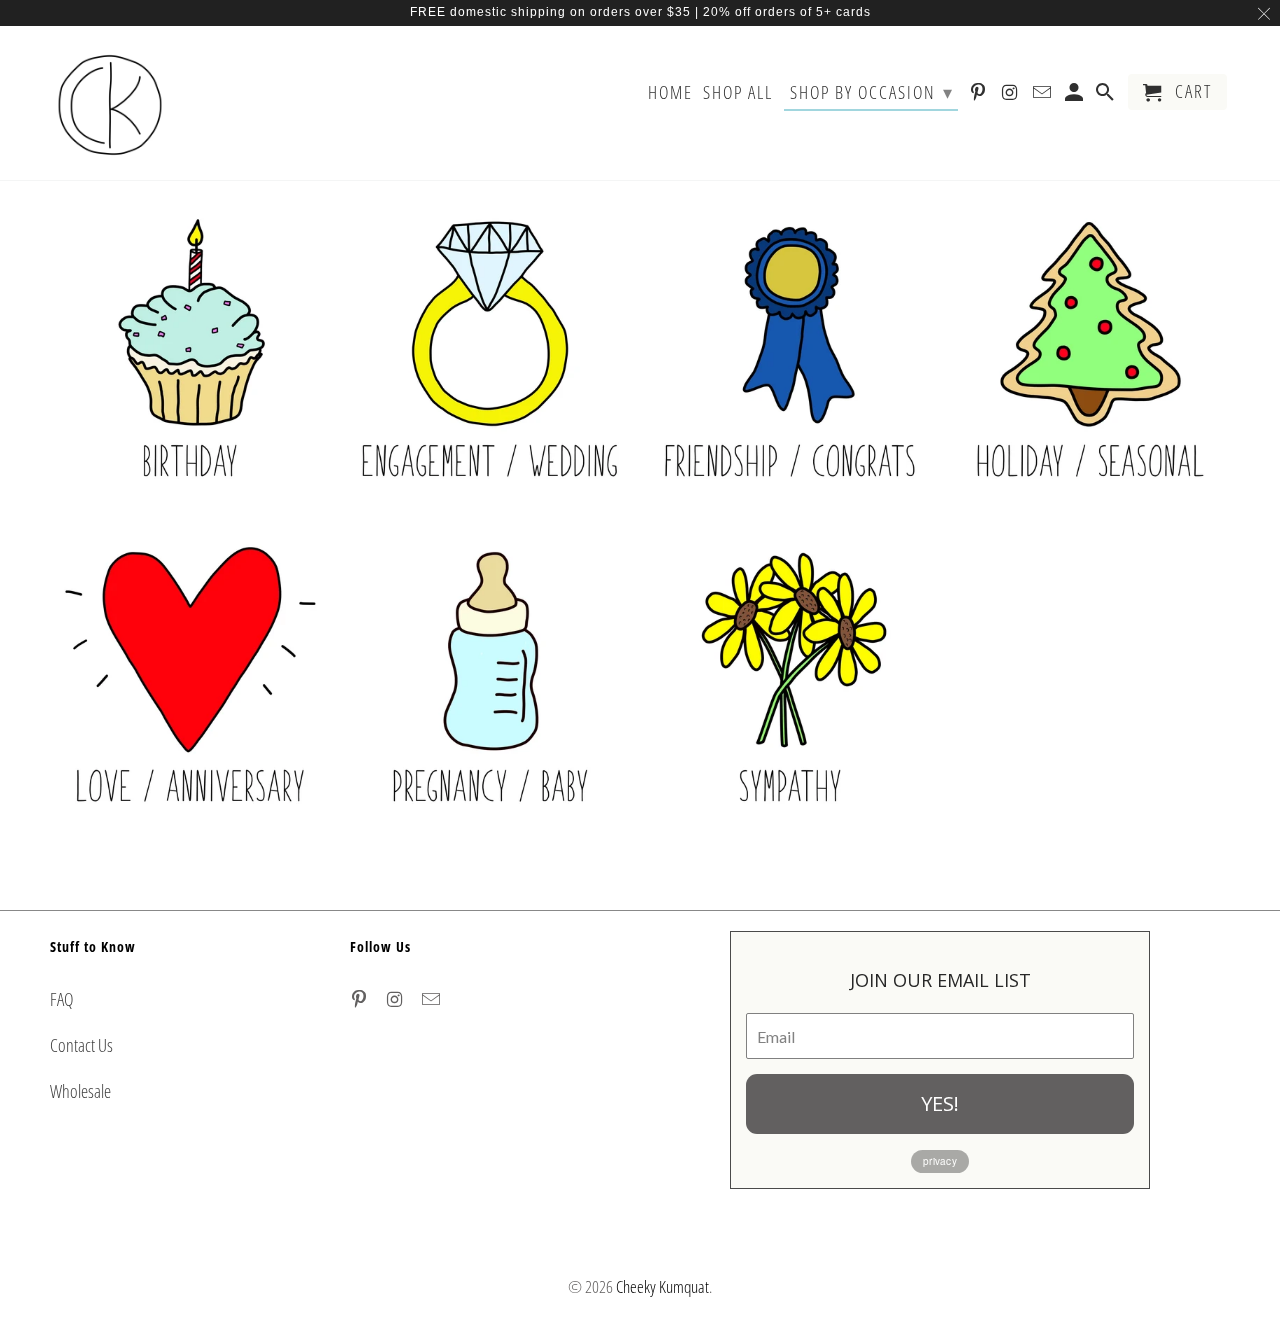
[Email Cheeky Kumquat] (433, 999)
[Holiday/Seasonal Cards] (1090, 362)
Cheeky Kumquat (662, 1286)
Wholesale (80, 1091)
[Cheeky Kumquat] (110, 103)
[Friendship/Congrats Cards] (790, 362)
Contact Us (81, 1045)
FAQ (61, 999)
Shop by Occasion (872, 92)
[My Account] (1076, 96)
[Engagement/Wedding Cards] (490, 362)
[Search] (1107, 96)
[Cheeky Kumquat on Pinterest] (361, 999)
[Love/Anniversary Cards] (190, 687)
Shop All (738, 93)
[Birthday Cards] (190, 362)
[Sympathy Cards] (790, 687)
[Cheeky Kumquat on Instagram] (397, 999)
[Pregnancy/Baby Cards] (490, 687)
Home (670, 93)
